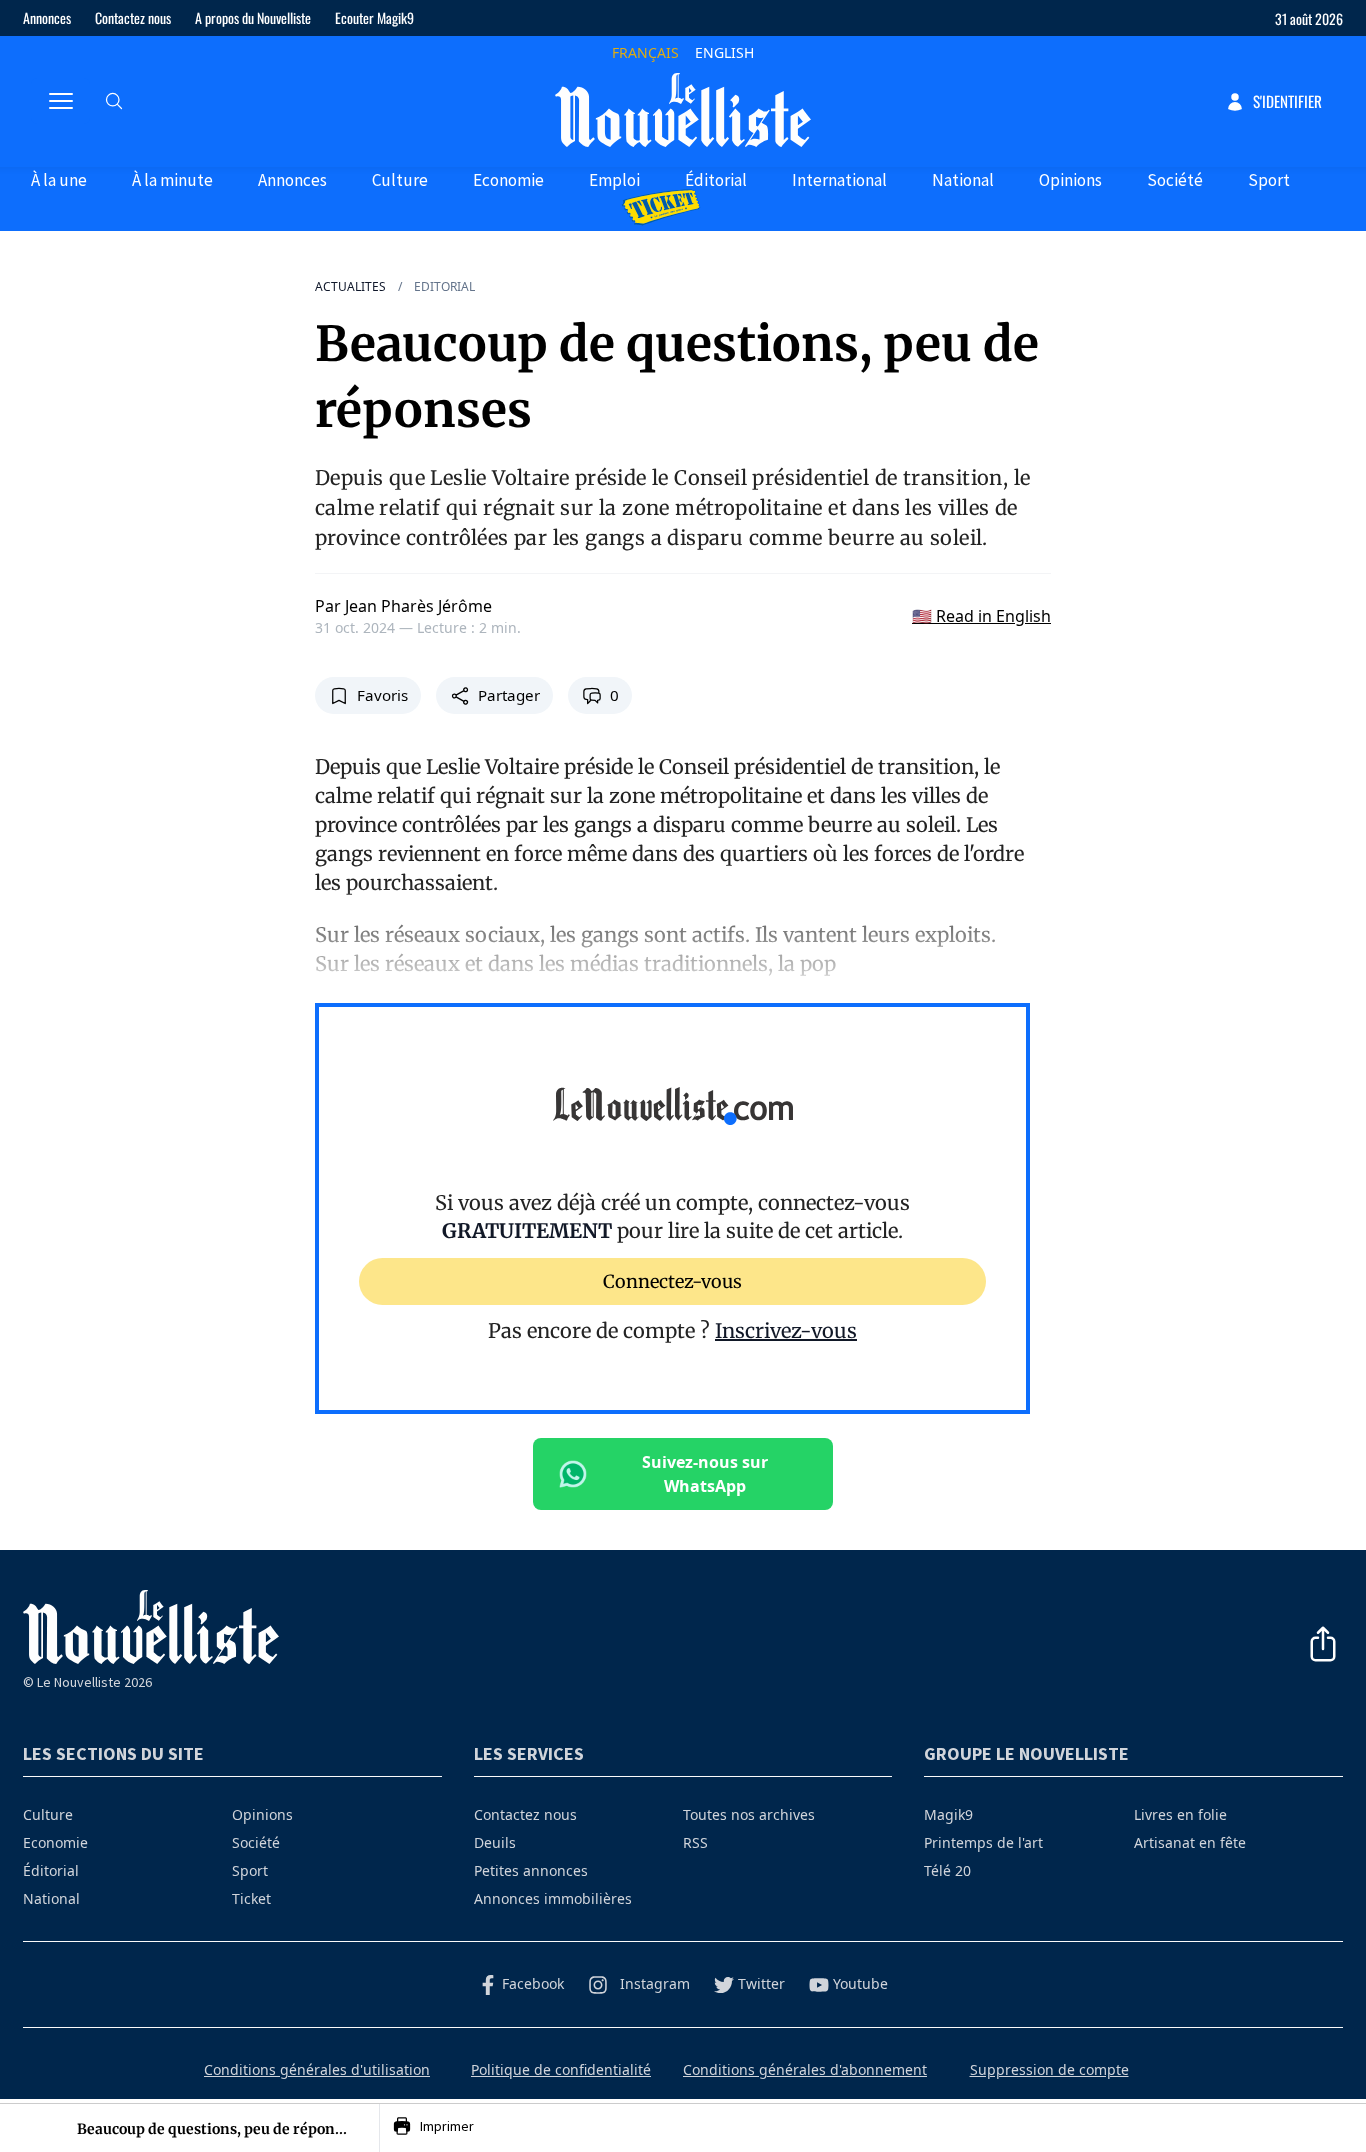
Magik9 (948, 1814)
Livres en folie (1180, 1814)
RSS (695, 1842)
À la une (59, 180)
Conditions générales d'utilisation (317, 2069)
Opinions (1070, 180)
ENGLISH (724, 52)
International (839, 180)
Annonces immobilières (553, 1898)
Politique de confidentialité (561, 2069)
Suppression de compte (1049, 2069)
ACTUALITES (350, 287)
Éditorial (716, 180)
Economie (508, 180)
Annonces (47, 17)
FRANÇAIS (645, 52)
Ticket (251, 1898)
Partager (509, 695)
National (963, 180)
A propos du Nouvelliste (253, 17)
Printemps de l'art (983, 1842)
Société (1175, 180)
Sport (1269, 180)
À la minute (172, 180)
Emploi (614, 180)
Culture (400, 180)
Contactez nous (133, 17)
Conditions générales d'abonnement (805, 2069)
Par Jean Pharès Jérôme (403, 606)
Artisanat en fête (1190, 1842)
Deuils (495, 1842)
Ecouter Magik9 (374, 17)
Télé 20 (947, 1870)
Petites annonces (531, 1870)
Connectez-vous (672, 1281)
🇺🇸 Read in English (981, 616)
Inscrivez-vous (786, 1330)
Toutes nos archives (749, 1814)
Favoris (382, 695)
